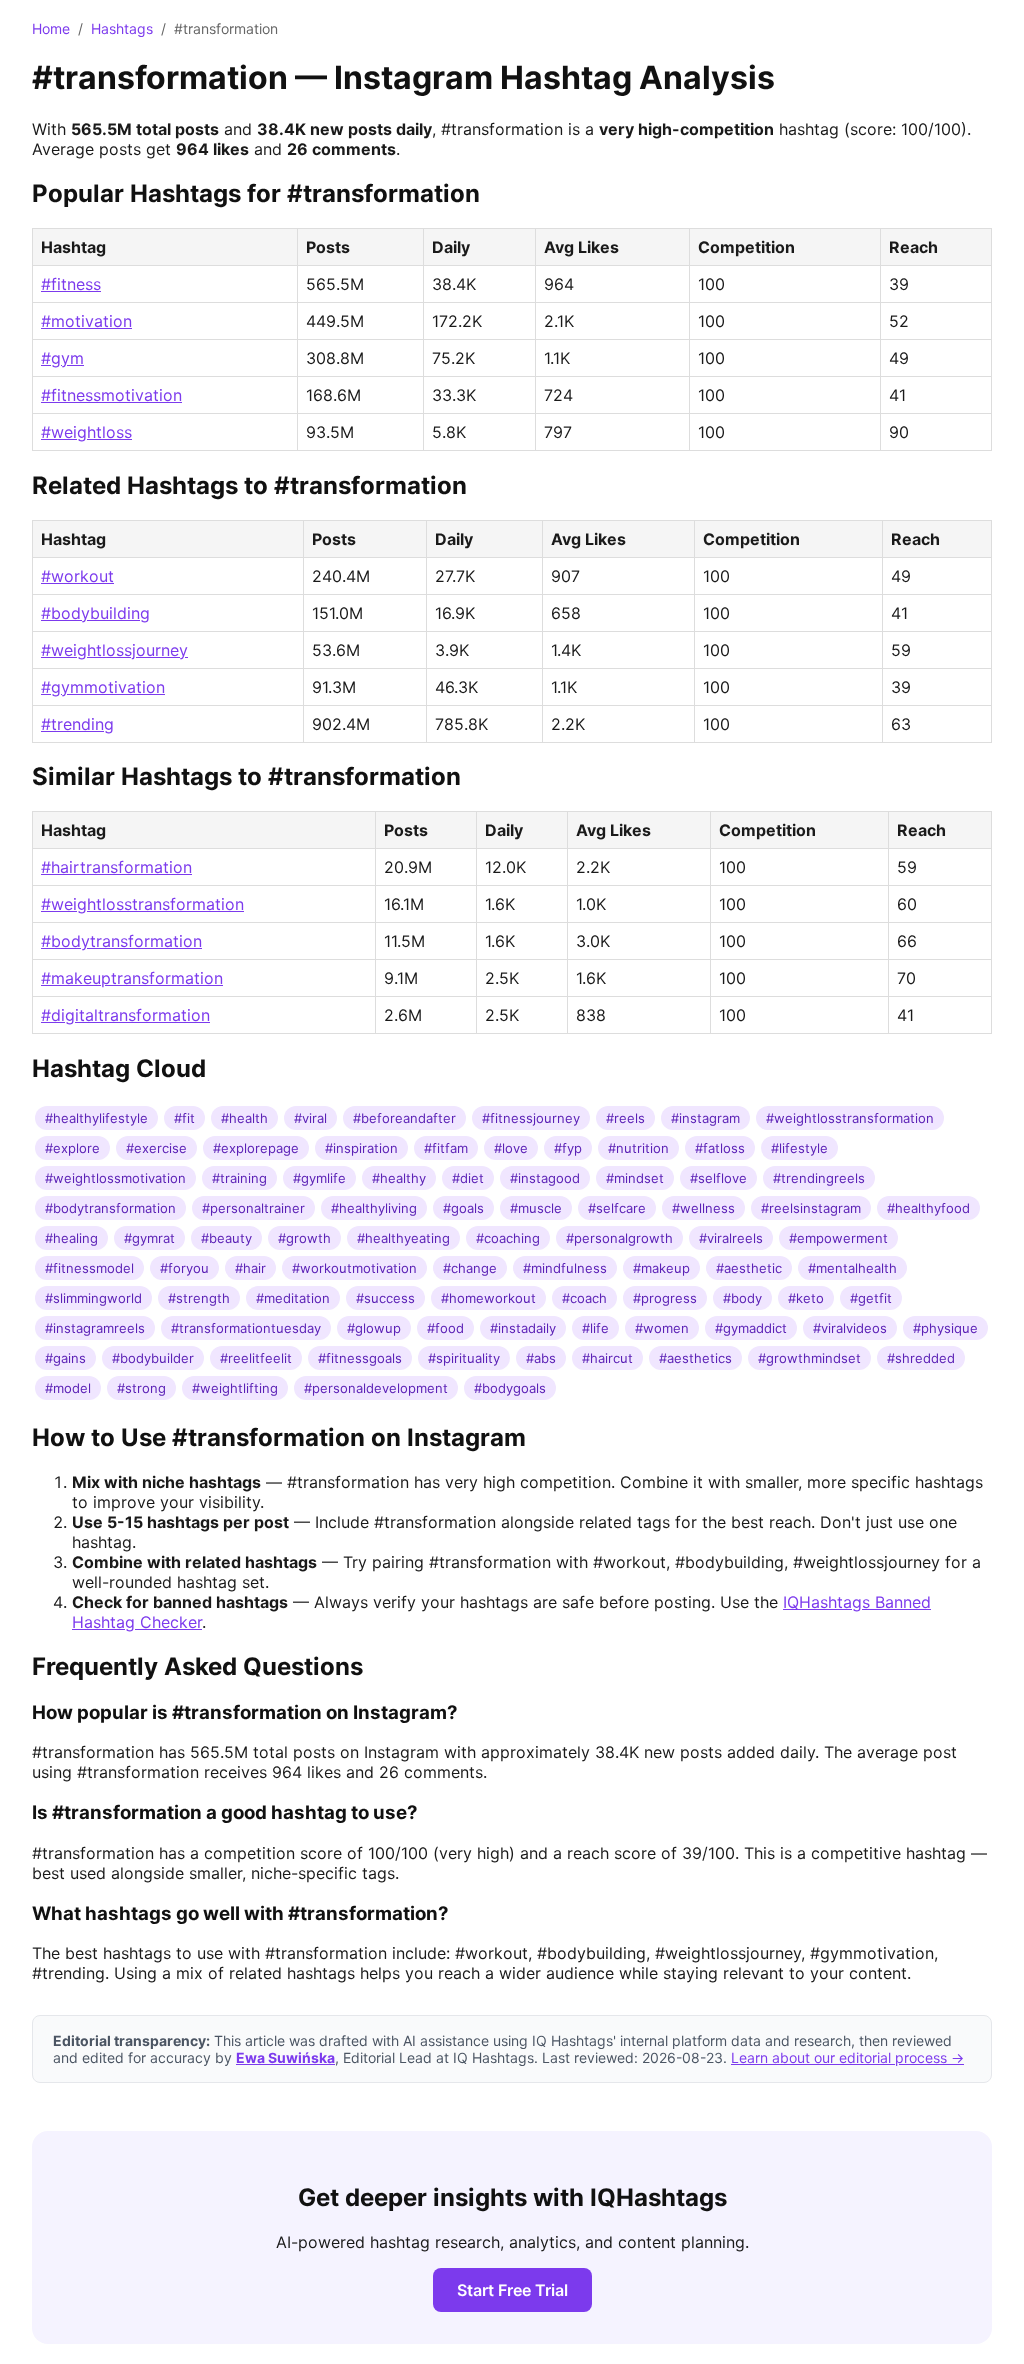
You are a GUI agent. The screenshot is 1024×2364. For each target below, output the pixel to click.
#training (239, 1178)
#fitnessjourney (531, 1118)
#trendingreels (819, 1178)
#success (385, 1298)
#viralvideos (850, 1328)
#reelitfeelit (256, 1358)
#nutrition (638, 1148)
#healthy (399, 1178)
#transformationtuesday (246, 1328)
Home (51, 28)
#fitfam (446, 1148)
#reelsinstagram (811, 1208)
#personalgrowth (619, 1238)
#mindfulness (565, 1268)
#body (742, 1298)
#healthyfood (928, 1208)
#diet (468, 1178)
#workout (77, 576)
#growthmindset (809, 1358)
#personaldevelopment (376, 1388)
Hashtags (122, 28)
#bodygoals (510, 1388)
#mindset (635, 1178)
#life (595, 1328)
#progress (665, 1298)
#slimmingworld (93, 1298)
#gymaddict (751, 1328)
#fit (184, 1118)
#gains (65, 1358)
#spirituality (464, 1358)
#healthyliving (374, 1208)
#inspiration (361, 1148)
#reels (625, 1118)
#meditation (293, 1298)
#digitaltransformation (125, 1015)
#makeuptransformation (132, 978)
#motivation (86, 321)
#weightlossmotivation (115, 1178)
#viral (310, 1118)
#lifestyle (799, 1148)
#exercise (156, 1148)
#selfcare (617, 1208)
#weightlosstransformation (142, 904)
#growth (304, 1238)
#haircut (607, 1358)
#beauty (226, 1238)
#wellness (703, 1208)
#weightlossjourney (114, 650)
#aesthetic (749, 1268)
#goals (463, 1208)
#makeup (661, 1268)
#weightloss (86, 432)
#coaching (508, 1238)
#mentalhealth (852, 1268)
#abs (541, 1358)
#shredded (921, 1358)
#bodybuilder (153, 1358)
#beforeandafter (404, 1118)
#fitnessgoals (360, 1358)
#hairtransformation (116, 867)
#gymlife (319, 1178)
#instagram (705, 1118)
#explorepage (256, 1148)
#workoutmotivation (354, 1268)
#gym (62, 358)
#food (445, 1328)
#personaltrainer (253, 1208)
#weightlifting (235, 1388)
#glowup (374, 1328)
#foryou (184, 1268)
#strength (199, 1298)
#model (68, 1388)
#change (470, 1268)
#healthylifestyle (96, 1118)
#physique (945, 1328)
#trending (77, 724)
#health (244, 1118)
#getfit (871, 1298)
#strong (141, 1388)
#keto (806, 1298)
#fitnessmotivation (111, 395)
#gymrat (149, 1238)
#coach (584, 1298)
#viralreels (731, 1238)
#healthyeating (403, 1238)
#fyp (568, 1148)
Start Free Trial (512, 2290)
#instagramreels (95, 1328)
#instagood (545, 1178)
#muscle (536, 1208)
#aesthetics (695, 1358)
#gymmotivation (103, 687)
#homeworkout (488, 1298)
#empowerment (838, 1238)
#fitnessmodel (89, 1268)
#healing (71, 1238)
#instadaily (523, 1328)
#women (662, 1328)
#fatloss (720, 1148)
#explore (72, 1148)
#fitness (71, 284)
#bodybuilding (95, 613)
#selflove (718, 1178)
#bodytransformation (121, 941)
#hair (250, 1268)
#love (511, 1148)
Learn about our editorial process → (847, 2057)
